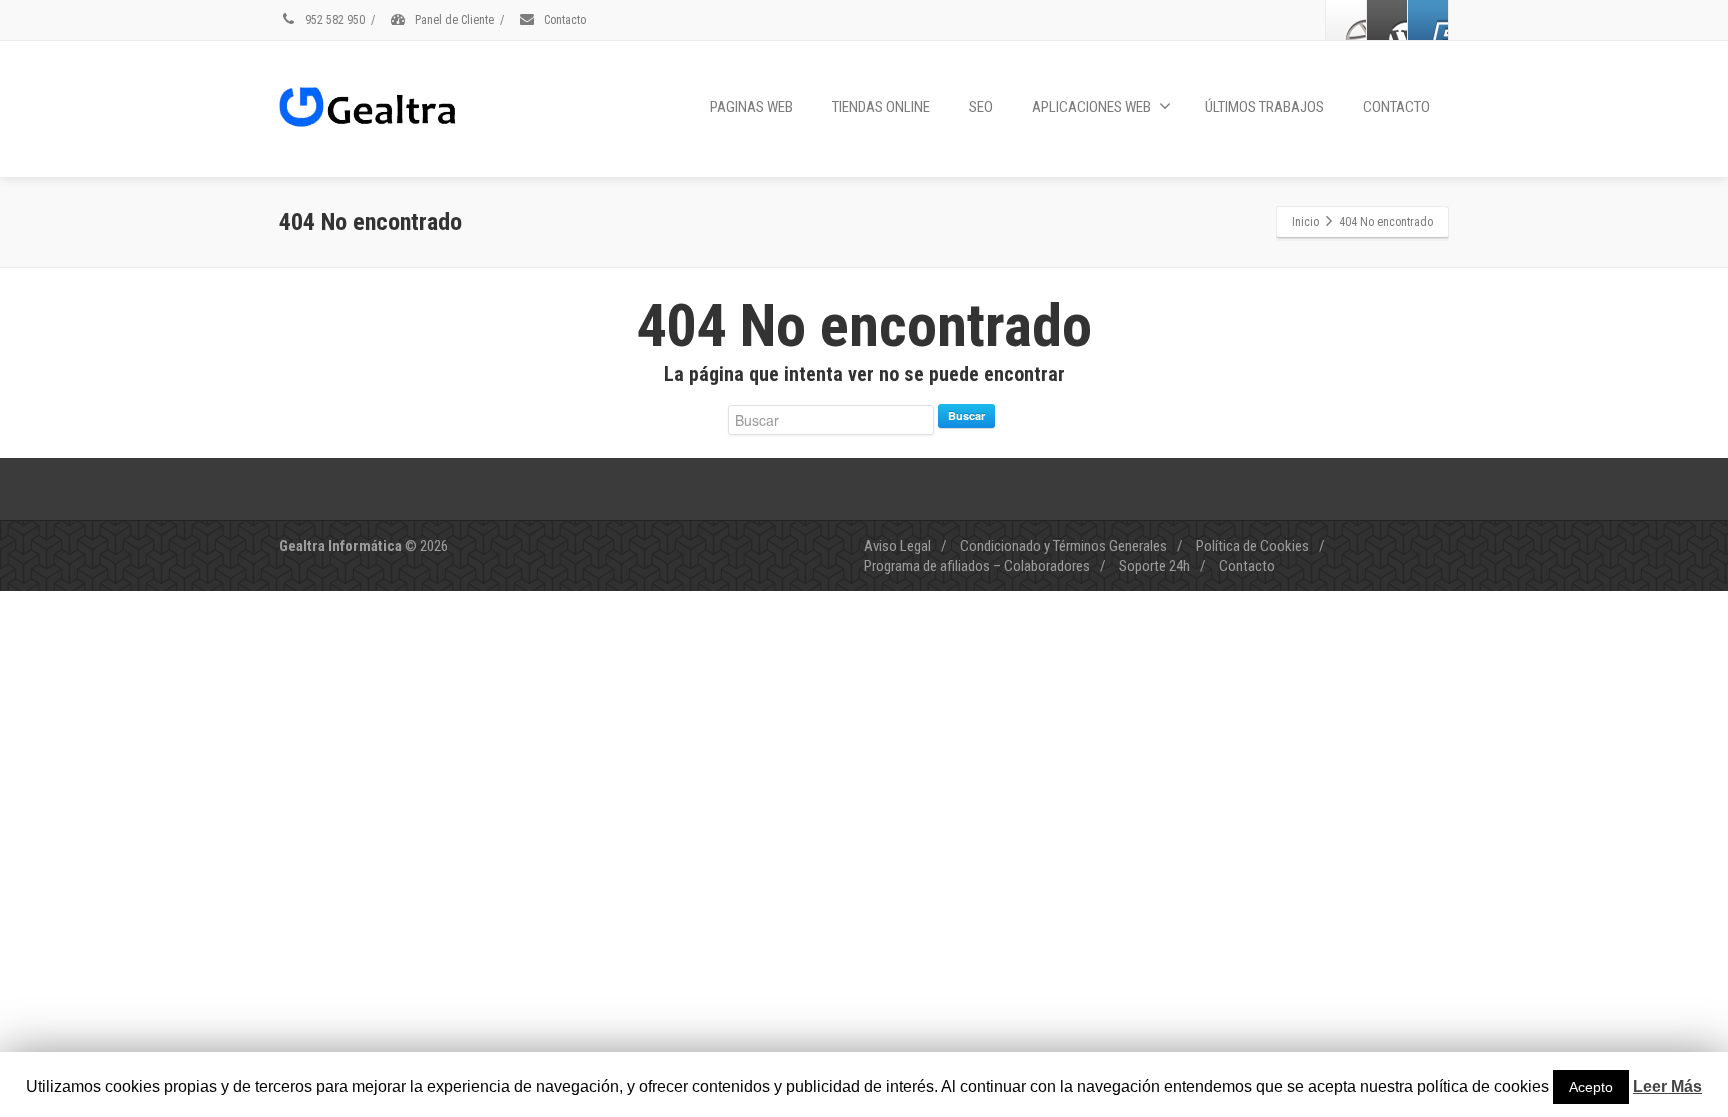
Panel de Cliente (453, 20)
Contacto (563, 20)
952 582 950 (333, 20)
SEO (981, 107)
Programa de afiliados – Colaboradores (977, 566)
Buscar (966, 415)
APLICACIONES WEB (1091, 107)
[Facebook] (1346, 20)
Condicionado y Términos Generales (1063, 546)
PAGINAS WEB (751, 107)
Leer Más (1667, 1086)
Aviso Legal (897, 546)
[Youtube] (1428, 20)
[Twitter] (1387, 20)
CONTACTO (1396, 107)
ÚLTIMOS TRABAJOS (1264, 107)
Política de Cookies (1252, 546)
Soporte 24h (1154, 566)
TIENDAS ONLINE (881, 107)
